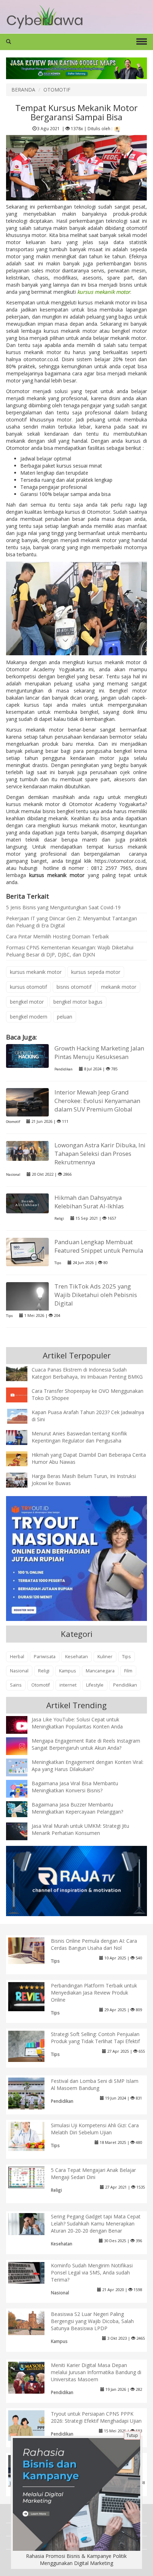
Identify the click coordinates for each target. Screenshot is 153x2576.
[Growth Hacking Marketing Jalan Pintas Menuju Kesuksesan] (27, 1055)
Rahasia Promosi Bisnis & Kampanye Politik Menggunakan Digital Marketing (76, 2560)
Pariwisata (45, 1657)
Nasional (13, 1174)
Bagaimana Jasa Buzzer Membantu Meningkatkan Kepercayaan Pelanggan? (77, 1808)
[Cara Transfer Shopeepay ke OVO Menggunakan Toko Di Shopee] (22, 1394)
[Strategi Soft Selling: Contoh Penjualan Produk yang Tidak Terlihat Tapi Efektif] (32, 2046)
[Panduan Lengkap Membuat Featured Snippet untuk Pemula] (27, 1251)
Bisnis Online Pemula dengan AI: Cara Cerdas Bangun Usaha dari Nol (94, 1944)
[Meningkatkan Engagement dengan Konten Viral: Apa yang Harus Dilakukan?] (22, 1767)
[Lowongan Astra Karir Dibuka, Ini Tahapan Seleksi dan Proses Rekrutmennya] (27, 1150)
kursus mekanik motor (36, 972)
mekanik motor (119, 987)
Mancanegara (100, 1671)
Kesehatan (76, 1657)
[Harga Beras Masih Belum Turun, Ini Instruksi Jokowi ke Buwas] (22, 1480)
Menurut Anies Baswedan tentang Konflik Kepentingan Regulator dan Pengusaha (79, 1437)
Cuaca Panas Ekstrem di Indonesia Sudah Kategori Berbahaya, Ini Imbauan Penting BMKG (87, 1373)
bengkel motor (27, 1002)
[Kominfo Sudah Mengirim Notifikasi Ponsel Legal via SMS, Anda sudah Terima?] (32, 2272)
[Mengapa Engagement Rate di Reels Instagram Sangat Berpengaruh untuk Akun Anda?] (22, 1746)
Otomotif (13, 1122)
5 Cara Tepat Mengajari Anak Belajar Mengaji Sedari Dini (93, 2174)
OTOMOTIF (57, 90)
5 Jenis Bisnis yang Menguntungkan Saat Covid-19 (63, 907)
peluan (65, 1017)
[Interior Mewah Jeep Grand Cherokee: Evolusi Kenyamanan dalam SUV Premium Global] (27, 1102)
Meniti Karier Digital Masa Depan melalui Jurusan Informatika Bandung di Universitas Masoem (96, 2372)
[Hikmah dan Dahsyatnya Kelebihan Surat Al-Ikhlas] (27, 1203)
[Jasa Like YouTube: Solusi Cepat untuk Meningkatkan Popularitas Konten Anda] (22, 1725)
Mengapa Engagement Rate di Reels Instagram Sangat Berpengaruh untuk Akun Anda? (86, 1744)
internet (68, 1685)
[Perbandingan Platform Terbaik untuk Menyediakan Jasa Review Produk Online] (32, 1996)
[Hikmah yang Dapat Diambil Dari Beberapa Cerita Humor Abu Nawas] (22, 1458)
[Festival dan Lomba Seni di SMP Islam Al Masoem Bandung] (32, 2095)
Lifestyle (95, 1685)
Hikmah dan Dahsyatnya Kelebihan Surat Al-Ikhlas (89, 1202)
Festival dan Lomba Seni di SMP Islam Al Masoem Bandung (95, 2084)
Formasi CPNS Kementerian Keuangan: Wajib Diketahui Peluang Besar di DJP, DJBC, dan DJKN (70, 951)
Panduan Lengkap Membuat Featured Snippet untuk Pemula (99, 1246)
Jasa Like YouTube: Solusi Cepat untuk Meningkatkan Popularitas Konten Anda (77, 1723)
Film (128, 1671)
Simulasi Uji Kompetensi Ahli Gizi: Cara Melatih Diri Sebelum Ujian (95, 2129)
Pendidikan (64, 1069)
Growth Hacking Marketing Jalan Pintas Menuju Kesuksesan (99, 1052)
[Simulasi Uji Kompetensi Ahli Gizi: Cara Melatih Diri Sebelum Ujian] (32, 2136)
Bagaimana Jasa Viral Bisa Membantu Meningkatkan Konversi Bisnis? (75, 1787)
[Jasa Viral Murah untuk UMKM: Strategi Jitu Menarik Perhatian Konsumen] (22, 1831)
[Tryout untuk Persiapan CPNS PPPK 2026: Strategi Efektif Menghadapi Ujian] (32, 2425)
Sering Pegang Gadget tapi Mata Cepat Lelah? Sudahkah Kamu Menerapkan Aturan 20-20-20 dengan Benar (96, 2224)
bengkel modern (29, 1017)
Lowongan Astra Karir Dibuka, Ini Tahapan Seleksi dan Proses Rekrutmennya (100, 1154)
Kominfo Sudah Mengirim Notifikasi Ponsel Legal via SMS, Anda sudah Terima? (92, 2272)
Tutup (132, 2435)
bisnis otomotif (74, 987)
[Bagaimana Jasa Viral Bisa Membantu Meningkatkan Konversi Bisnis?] (22, 1790)
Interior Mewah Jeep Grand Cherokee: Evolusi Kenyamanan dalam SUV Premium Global (97, 1101)
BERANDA (23, 90)
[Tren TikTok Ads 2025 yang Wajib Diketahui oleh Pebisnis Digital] (27, 1310)
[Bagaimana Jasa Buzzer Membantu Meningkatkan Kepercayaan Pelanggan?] (22, 1808)
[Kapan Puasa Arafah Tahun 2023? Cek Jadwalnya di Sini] (22, 1416)
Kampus (68, 1671)
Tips (58, 1263)
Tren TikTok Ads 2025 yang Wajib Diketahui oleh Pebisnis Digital (96, 1295)
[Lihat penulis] (117, 128)
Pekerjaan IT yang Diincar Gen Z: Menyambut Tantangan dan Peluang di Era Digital (72, 922)
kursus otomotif (28, 987)
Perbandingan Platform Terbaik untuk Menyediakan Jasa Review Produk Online (94, 1993)
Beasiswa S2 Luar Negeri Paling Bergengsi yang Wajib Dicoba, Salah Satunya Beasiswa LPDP (92, 2321)
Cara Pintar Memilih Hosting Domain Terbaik (57, 936)
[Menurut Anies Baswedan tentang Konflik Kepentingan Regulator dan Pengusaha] (22, 1437)
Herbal (17, 1657)
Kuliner (105, 1657)
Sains (16, 1685)
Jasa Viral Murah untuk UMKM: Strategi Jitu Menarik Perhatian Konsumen (80, 1829)
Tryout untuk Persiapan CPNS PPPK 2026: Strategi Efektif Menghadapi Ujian (96, 2417)
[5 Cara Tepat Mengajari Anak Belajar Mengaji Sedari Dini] (32, 2177)
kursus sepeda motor (96, 972)
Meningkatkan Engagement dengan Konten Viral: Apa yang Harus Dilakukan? (88, 1766)
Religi (59, 1218)
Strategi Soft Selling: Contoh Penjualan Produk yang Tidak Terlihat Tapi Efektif (95, 2038)
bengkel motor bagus (78, 1002)
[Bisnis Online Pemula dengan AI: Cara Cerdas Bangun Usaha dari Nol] (32, 1950)
